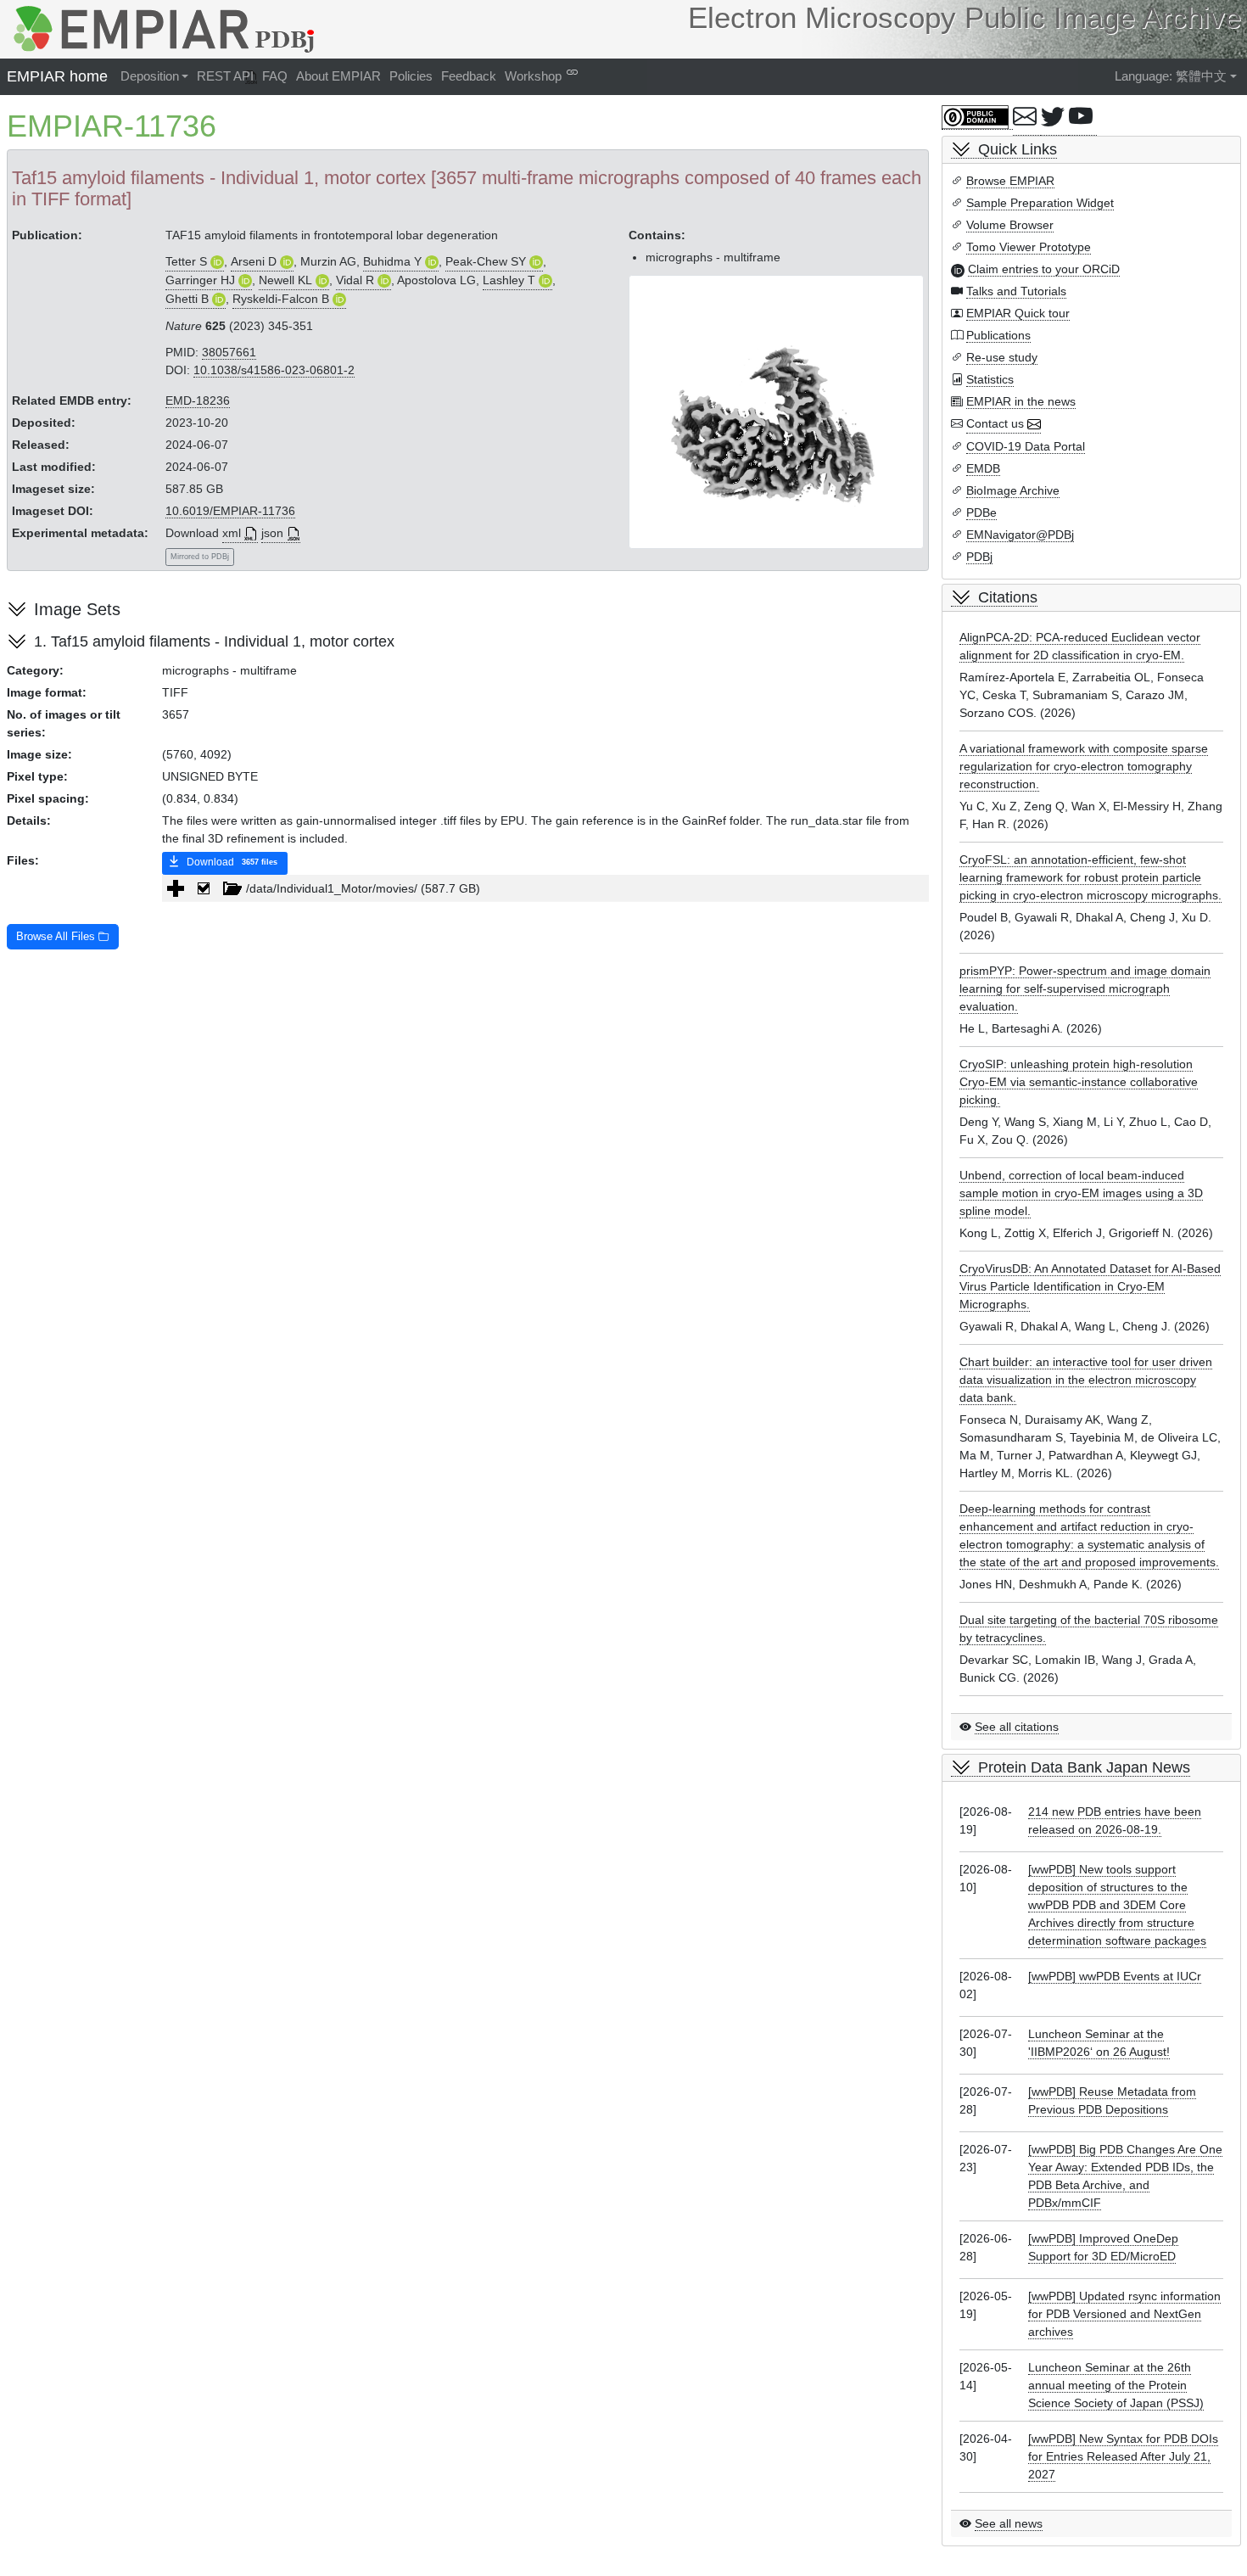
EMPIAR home (57, 76)
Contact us (995, 423)
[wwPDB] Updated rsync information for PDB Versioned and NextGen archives (1124, 2314)
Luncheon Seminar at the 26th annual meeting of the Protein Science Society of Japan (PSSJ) (1116, 2385)
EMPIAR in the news (1021, 401)
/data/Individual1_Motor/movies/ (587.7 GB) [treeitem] (363, 888)
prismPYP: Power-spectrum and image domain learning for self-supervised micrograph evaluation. (1085, 988)
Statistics (990, 379)
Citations (1008, 597)
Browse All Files (57, 937)
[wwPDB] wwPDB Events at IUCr (1115, 1976)
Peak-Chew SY (486, 261)
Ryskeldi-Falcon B (281, 299)
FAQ (275, 76)
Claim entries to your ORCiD (1044, 269)
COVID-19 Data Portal (1026, 446)
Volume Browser (1010, 225)
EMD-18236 (198, 400)
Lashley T (509, 280)
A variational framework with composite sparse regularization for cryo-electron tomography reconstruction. (1084, 766)
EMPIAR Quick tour (1018, 313)
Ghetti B (187, 299)
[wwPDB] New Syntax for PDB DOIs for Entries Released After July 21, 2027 (1123, 2456)
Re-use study (1002, 357)
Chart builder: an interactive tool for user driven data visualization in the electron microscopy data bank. (1086, 1380)
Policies (411, 76)
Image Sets (77, 609)
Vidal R (355, 280)
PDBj (979, 557)
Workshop (533, 76)
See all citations (1017, 1727)
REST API (225, 76)
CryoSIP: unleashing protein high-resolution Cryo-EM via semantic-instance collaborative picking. (1079, 1082)
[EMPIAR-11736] (776, 412)
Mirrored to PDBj (200, 557)
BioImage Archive (1013, 490)
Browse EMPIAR (1010, 181)
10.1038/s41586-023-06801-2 (274, 370)
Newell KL (285, 280)
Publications (998, 335)
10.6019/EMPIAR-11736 (230, 511)
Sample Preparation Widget (1040, 203)
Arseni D (254, 261)
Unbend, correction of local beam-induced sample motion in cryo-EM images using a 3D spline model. (1081, 1193)
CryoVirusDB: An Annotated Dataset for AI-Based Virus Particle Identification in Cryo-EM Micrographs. (1090, 1286)
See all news (1009, 2523)
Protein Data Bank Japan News (1084, 1767)
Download (231, 862)
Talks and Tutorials (1016, 291)
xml (232, 533)
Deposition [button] (150, 76)
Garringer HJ (200, 280)
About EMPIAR (338, 76)
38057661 (229, 352)
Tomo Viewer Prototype (1029, 247)
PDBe (981, 512)
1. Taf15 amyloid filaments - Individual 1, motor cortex (214, 641)
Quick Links (1018, 149)
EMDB (983, 468)
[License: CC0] (977, 118)
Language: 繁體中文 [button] (1171, 76)
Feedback (469, 76)
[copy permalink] (572, 72)
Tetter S (186, 261)
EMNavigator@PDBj (1020, 535)
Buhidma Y (392, 261)
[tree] (545, 888)
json (272, 533)
